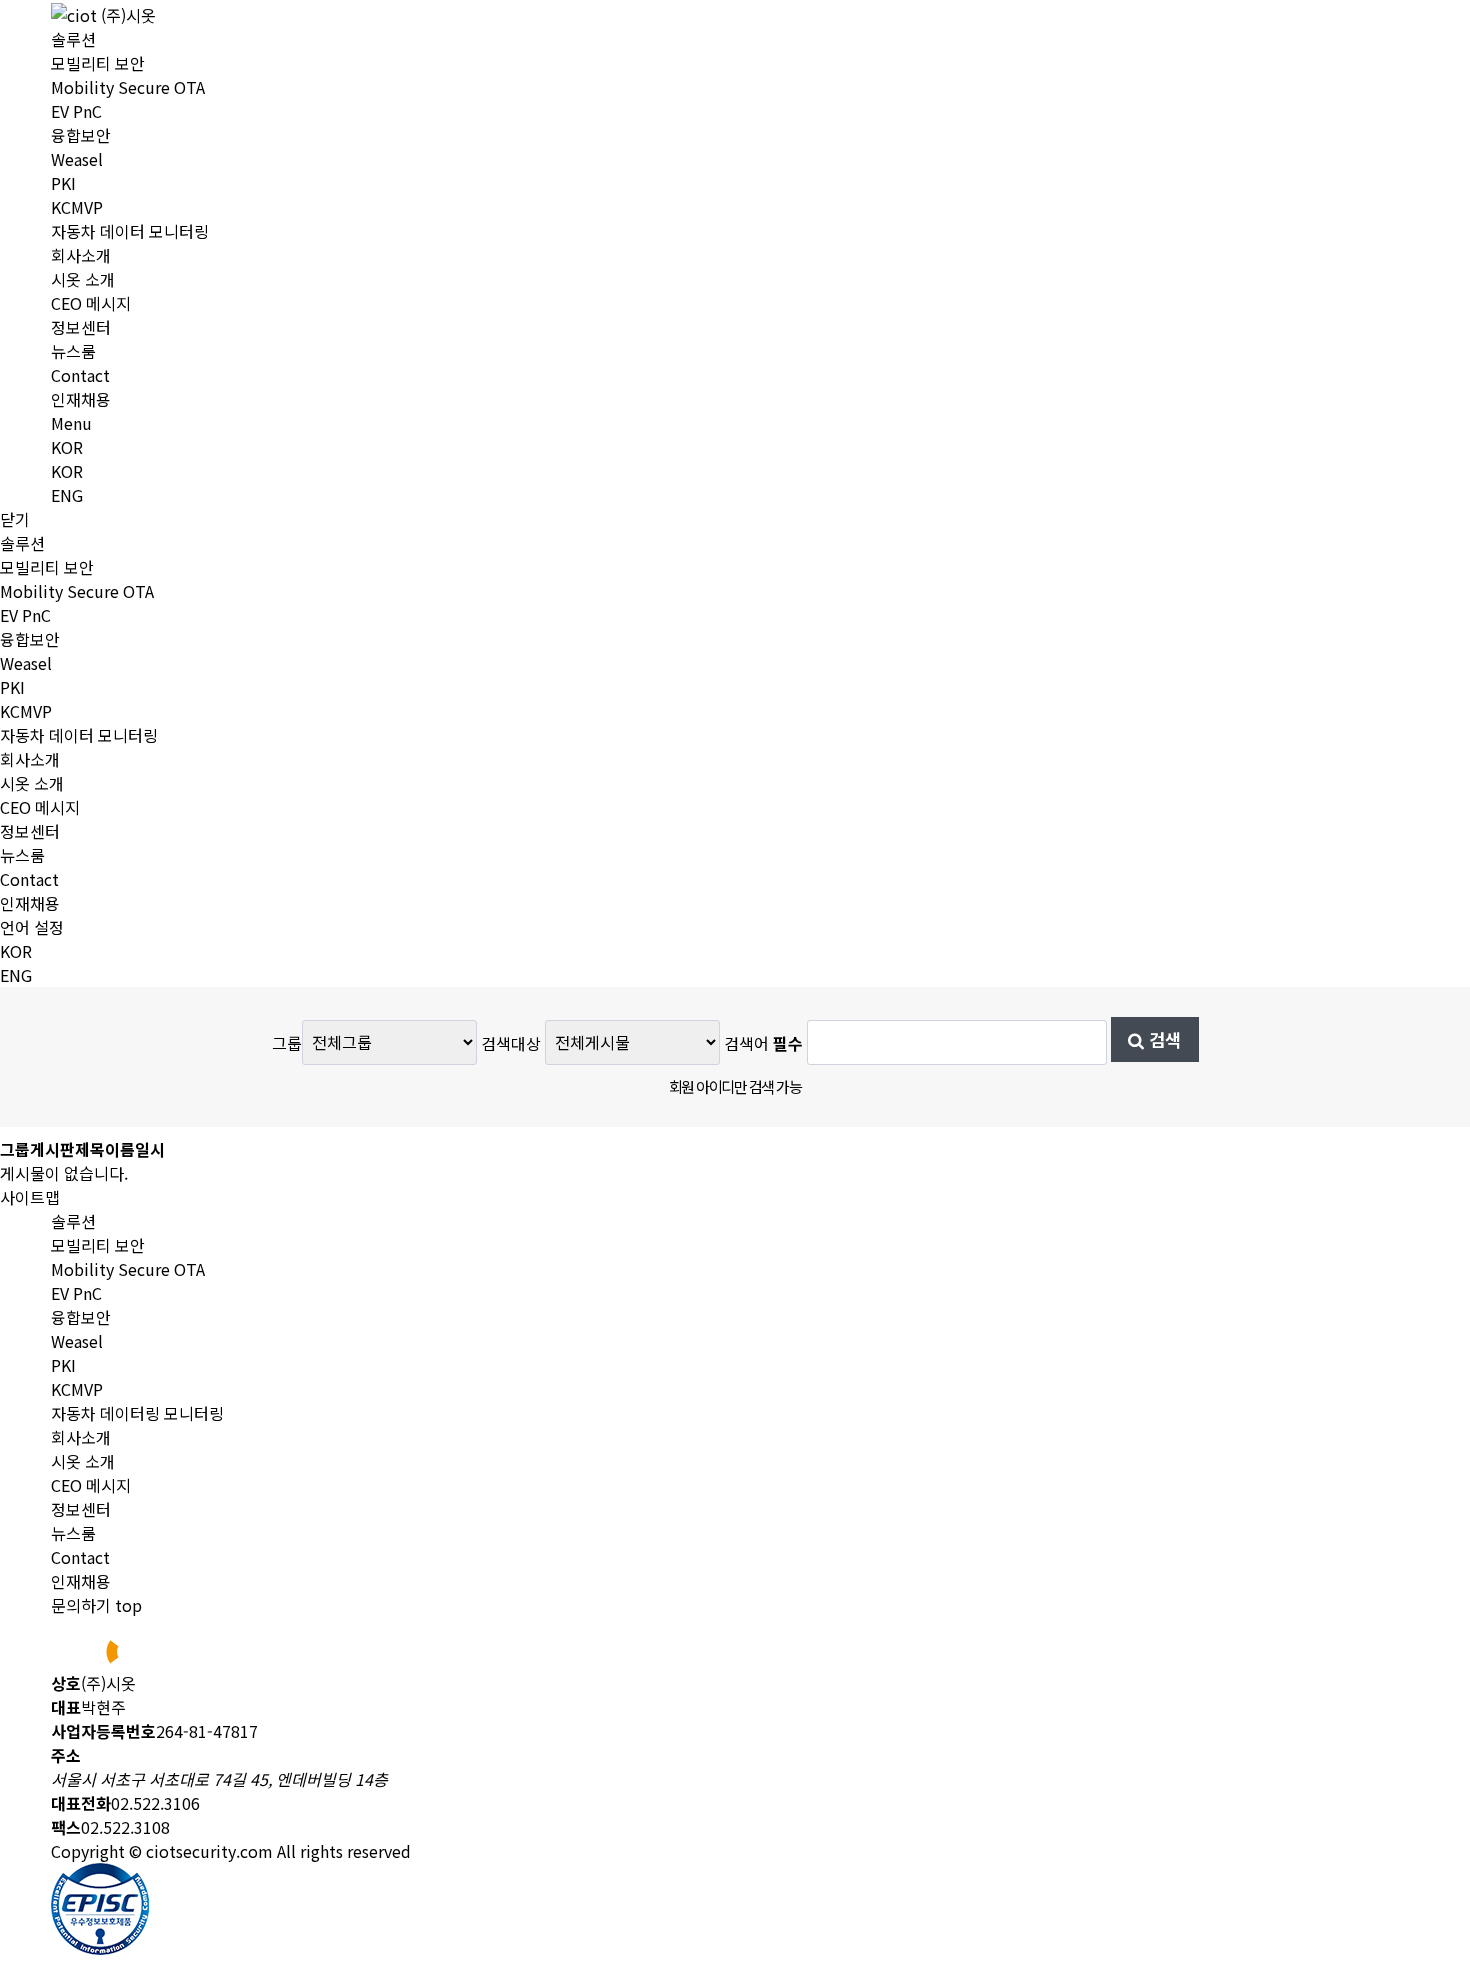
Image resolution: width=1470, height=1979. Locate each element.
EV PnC (76, 111)
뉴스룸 (73, 351)
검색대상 (511, 1042)
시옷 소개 (83, 279)
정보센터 (81, 327)
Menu (71, 423)
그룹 (287, 1042)
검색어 (763, 1042)
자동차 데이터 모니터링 (130, 231)
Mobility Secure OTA (128, 87)
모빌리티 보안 (98, 63)
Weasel (77, 159)
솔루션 (73, 39)
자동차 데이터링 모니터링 (137, 1413)
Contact (80, 375)
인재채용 (81, 399)
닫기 (15, 519)
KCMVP (77, 207)
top (128, 1605)
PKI (63, 183)
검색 (1162, 1039)
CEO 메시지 (91, 303)
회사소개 (81, 255)
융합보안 (81, 135)
